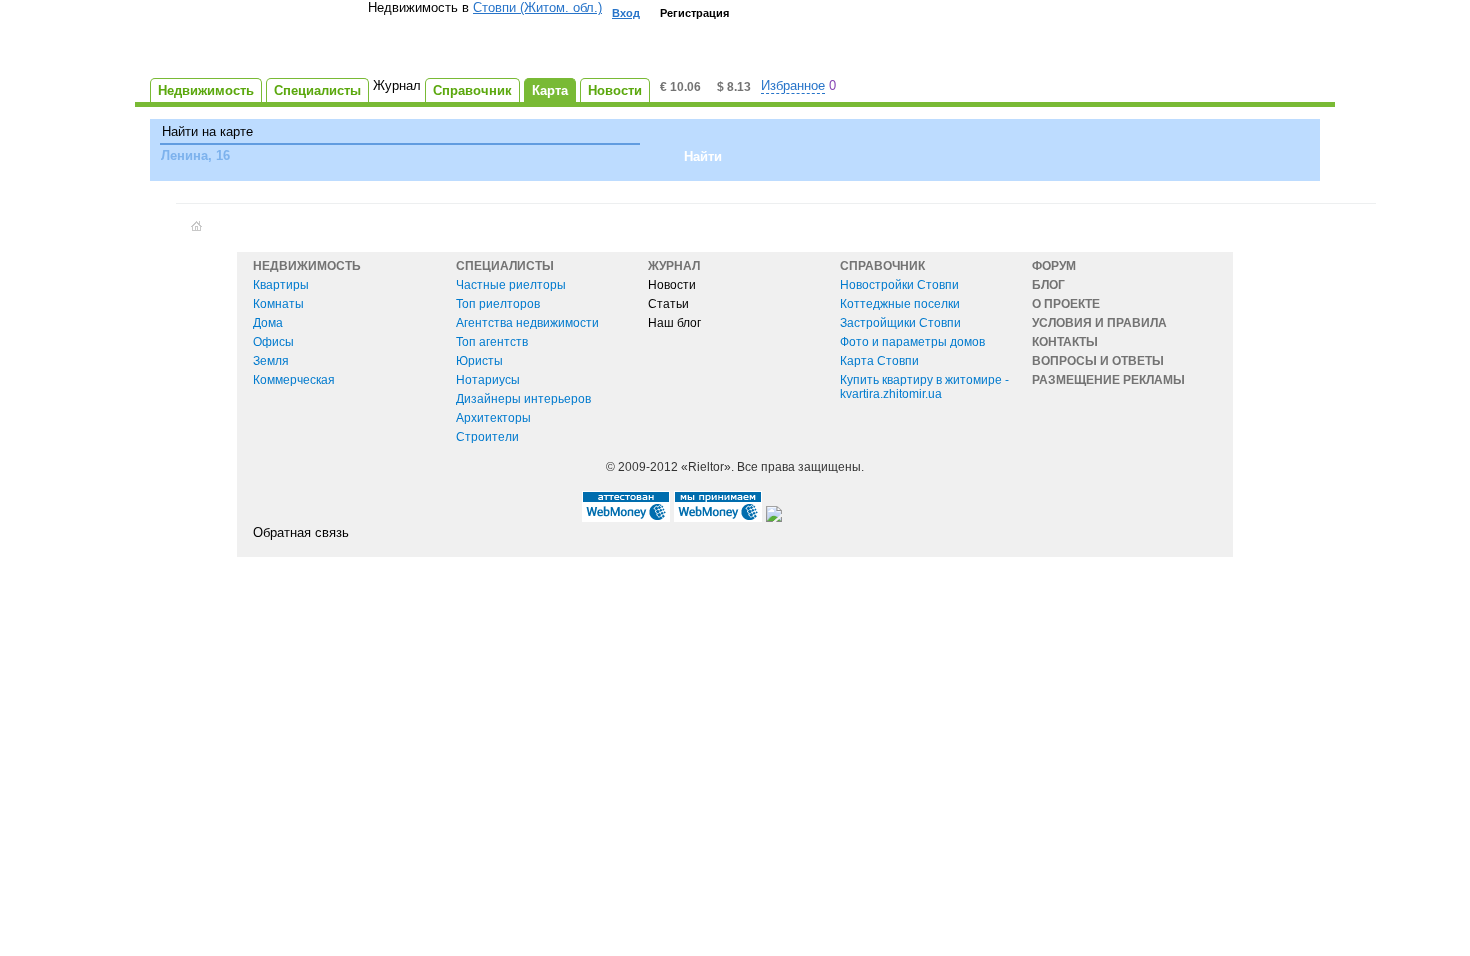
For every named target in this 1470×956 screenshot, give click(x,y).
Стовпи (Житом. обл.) (537, 7)
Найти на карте (207, 131)
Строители (487, 437)
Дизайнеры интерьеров (523, 399)
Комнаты (278, 304)
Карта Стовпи (879, 361)
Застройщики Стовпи (900, 323)
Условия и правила (1099, 323)
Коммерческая (294, 380)
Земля (271, 361)
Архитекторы (493, 418)
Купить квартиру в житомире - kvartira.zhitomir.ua (924, 387)
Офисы (273, 342)
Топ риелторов (498, 304)
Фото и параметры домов (912, 342)
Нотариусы (488, 380)
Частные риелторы (511, 285)
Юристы (479, 361)
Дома (268, 323)
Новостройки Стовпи (899, 285)
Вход (626, 13)
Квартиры (281, 285)
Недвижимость (307, 266)
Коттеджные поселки (900, 304)
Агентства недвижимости (527, 323)
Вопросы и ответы (1098, 361)
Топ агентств (492, 342)
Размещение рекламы (1108, 380)
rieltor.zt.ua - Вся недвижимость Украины (259, 41)
